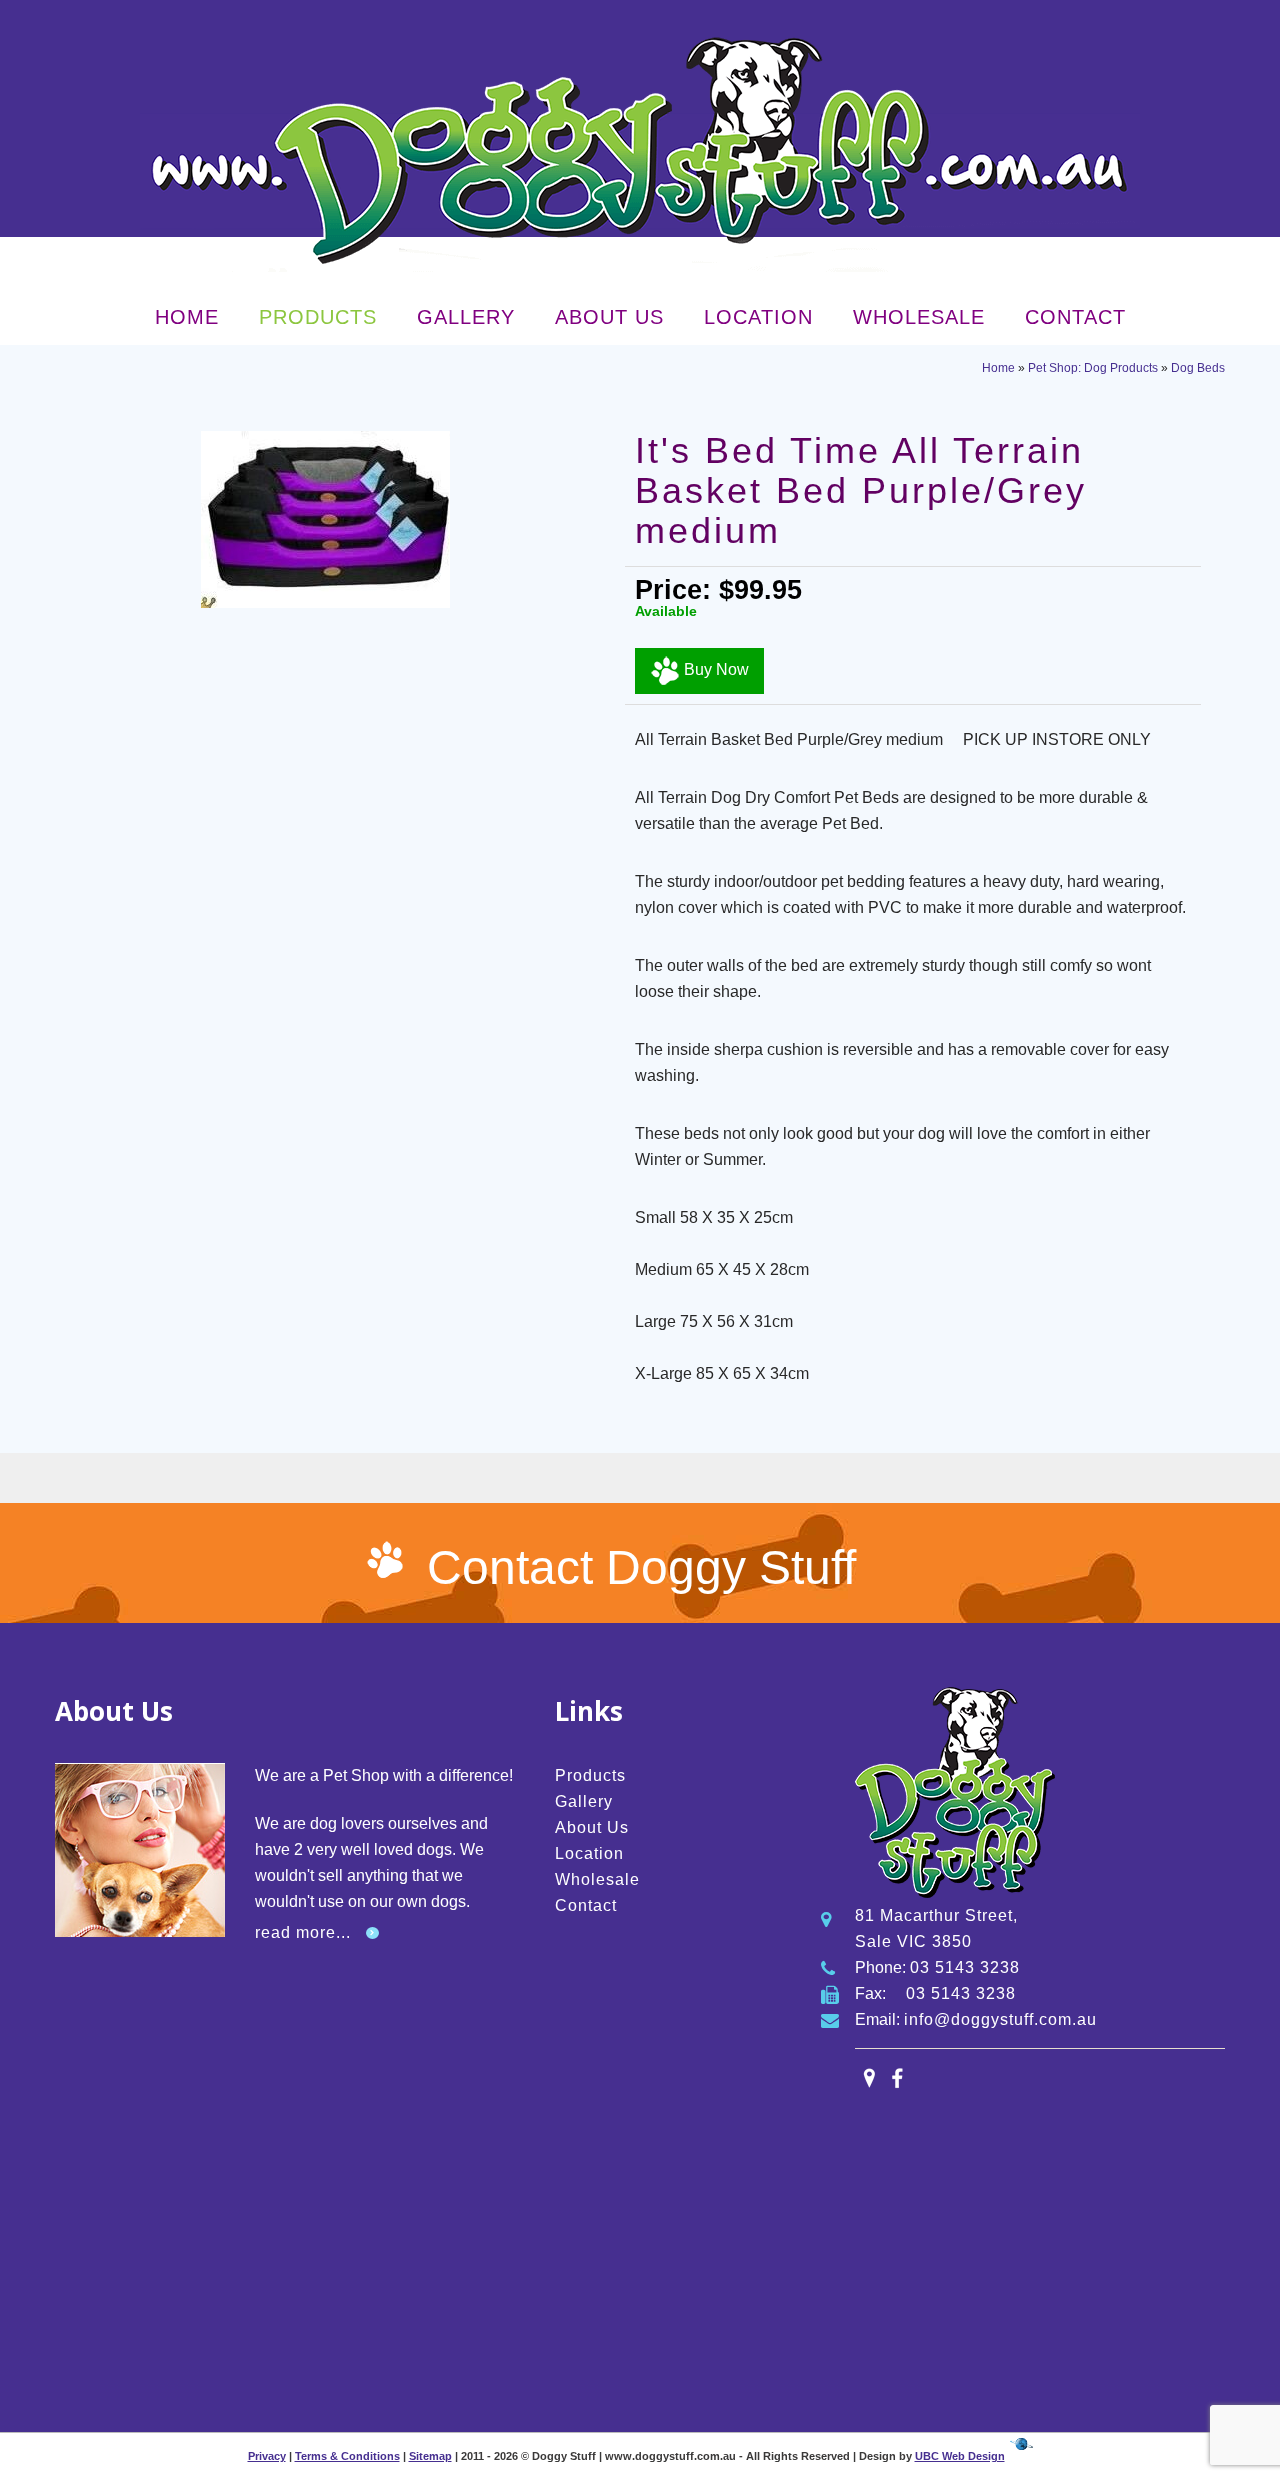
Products (318, 317)
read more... (303, 1932)
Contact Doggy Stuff (641, 1567)
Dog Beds (1198, 368)
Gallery (466, 317)
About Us (609, 317)
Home (187, 317)
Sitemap (430, 2456)
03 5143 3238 (965, 1967)
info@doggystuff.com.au (1000, 2019)
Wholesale (919, 317)
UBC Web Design (960, 2456)
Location (758, 317)
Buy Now (714, 669)
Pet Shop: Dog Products (1093, 368)
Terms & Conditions (347, 2456)
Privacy (267, 2456)
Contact (1075, 317)
